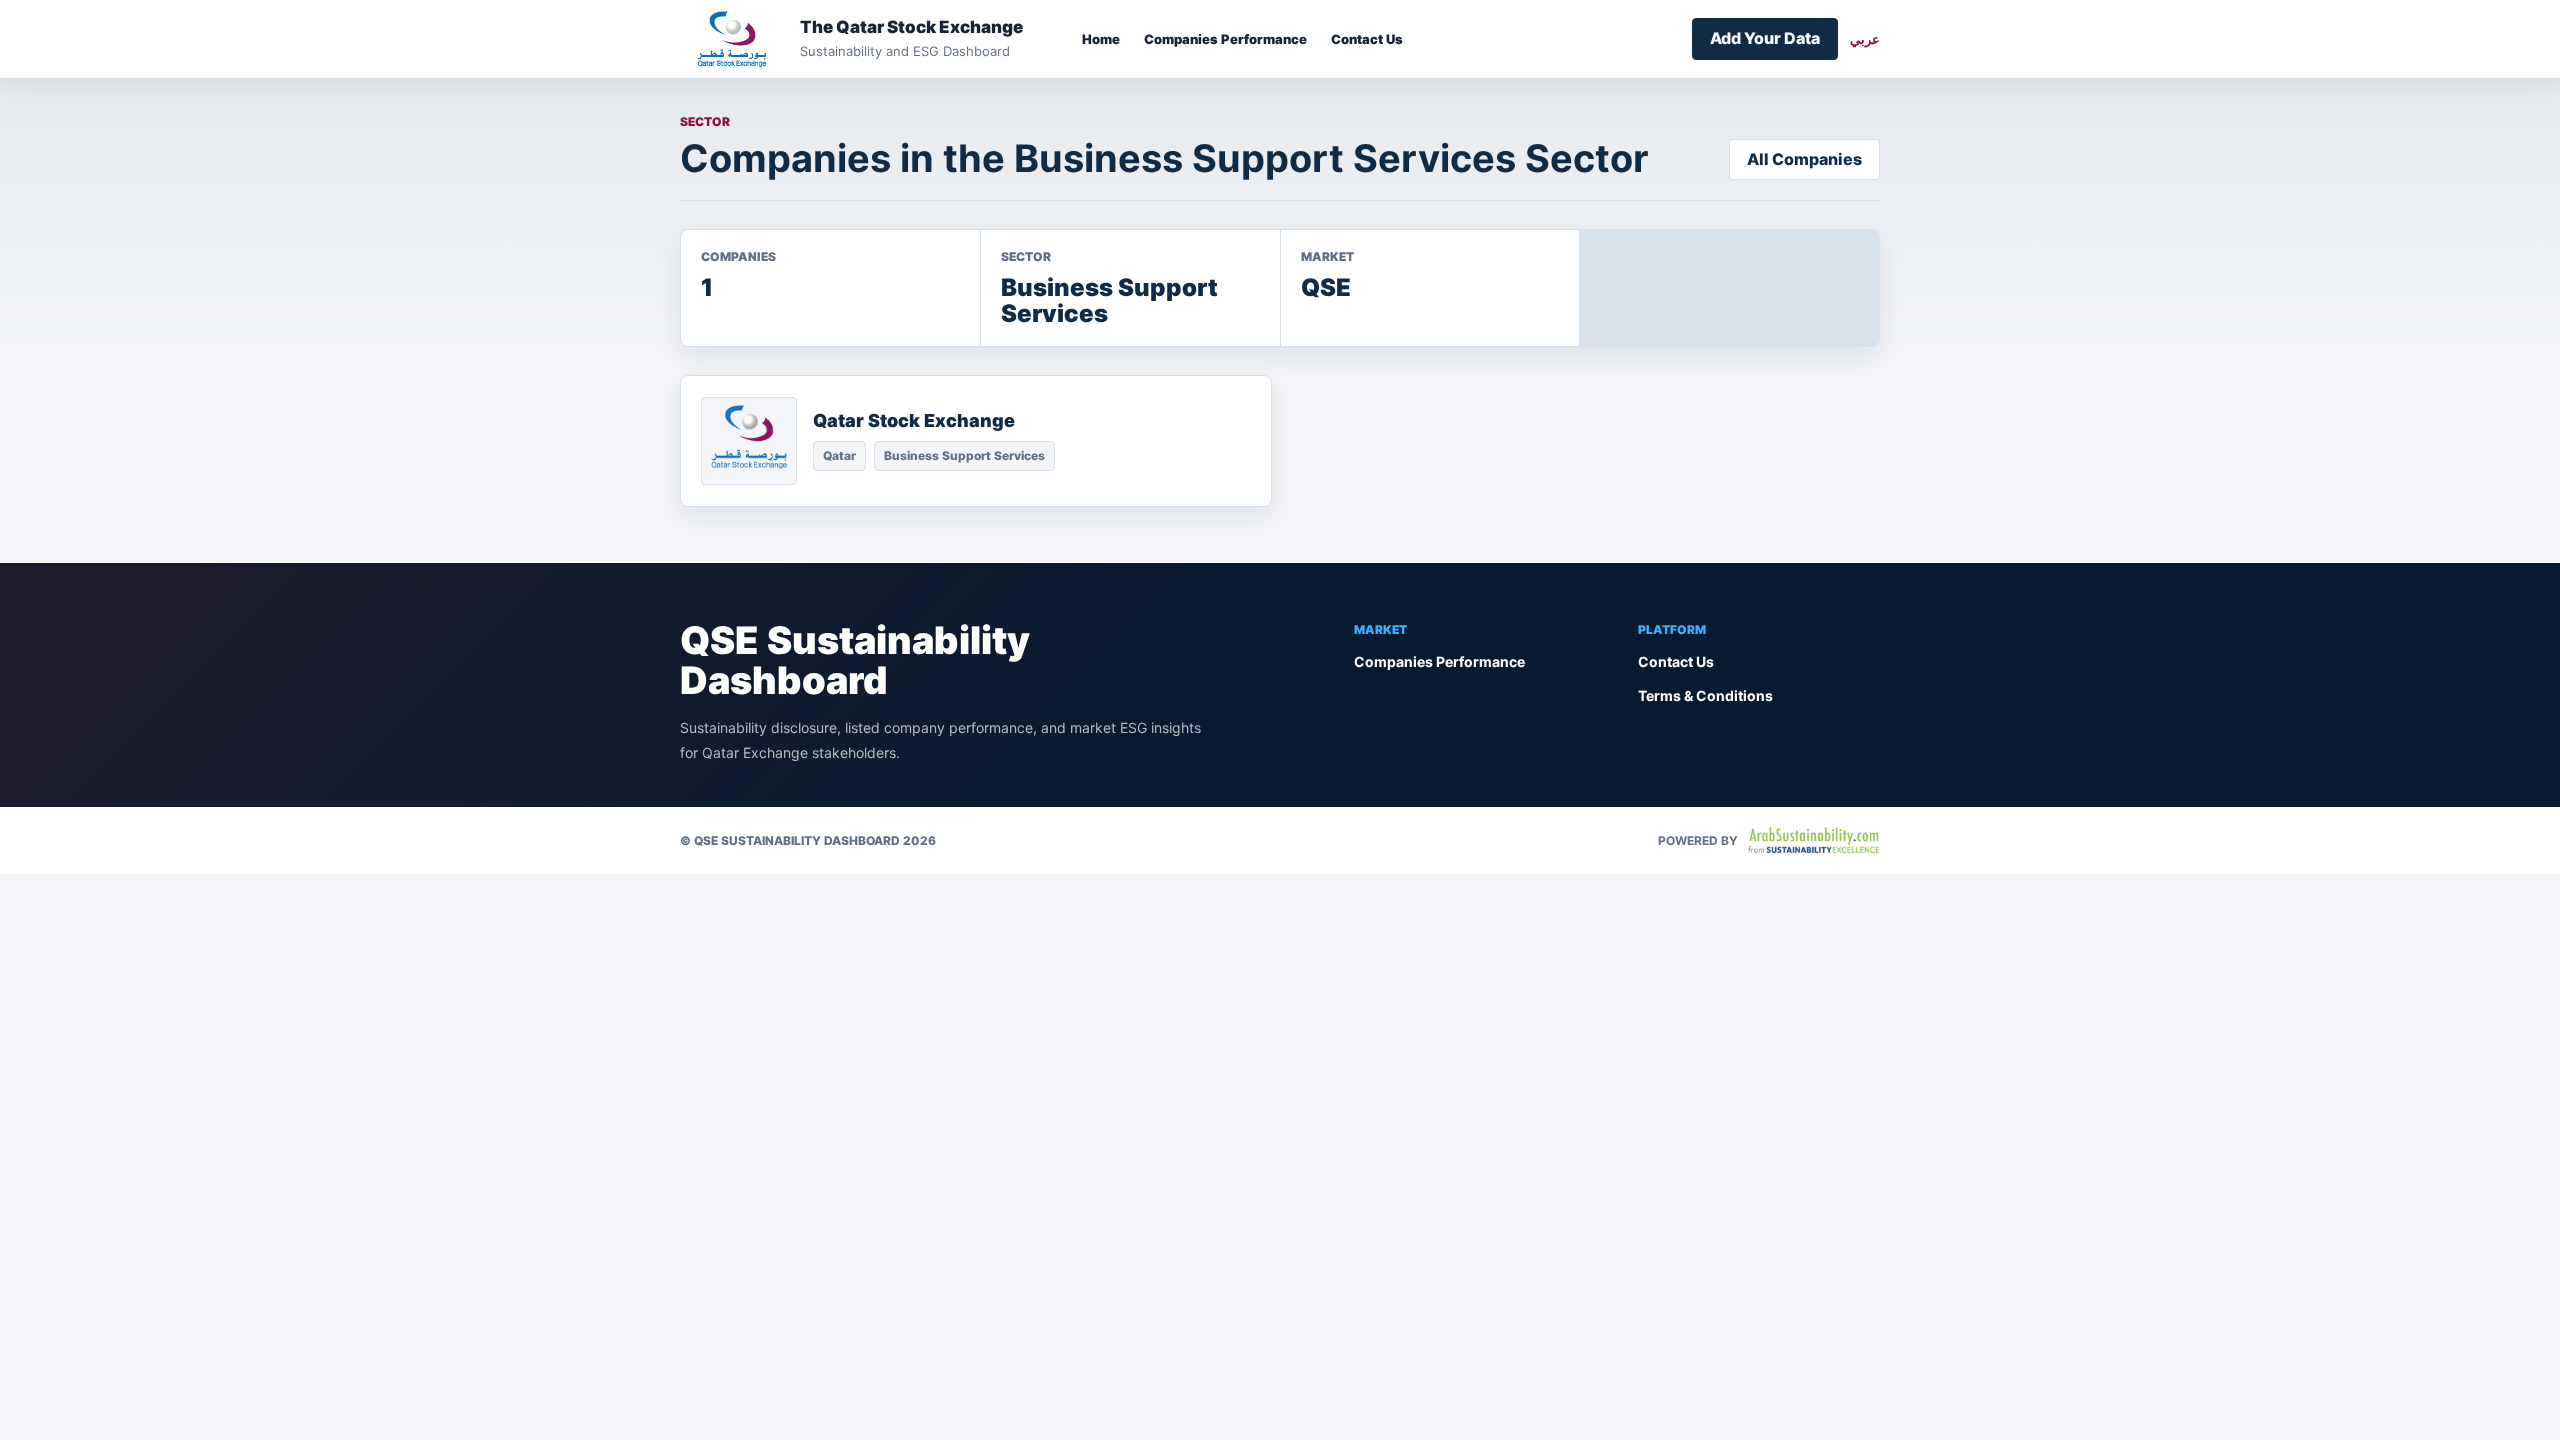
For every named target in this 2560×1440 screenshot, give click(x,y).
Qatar (839, 455)
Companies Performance (1225, 39)
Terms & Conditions (1705, 695)
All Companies (1804, 159)
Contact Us (1367, 39)
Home (1101, 39)
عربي (1865, 39)
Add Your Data (1765, 38)
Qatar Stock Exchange (914, 420)
